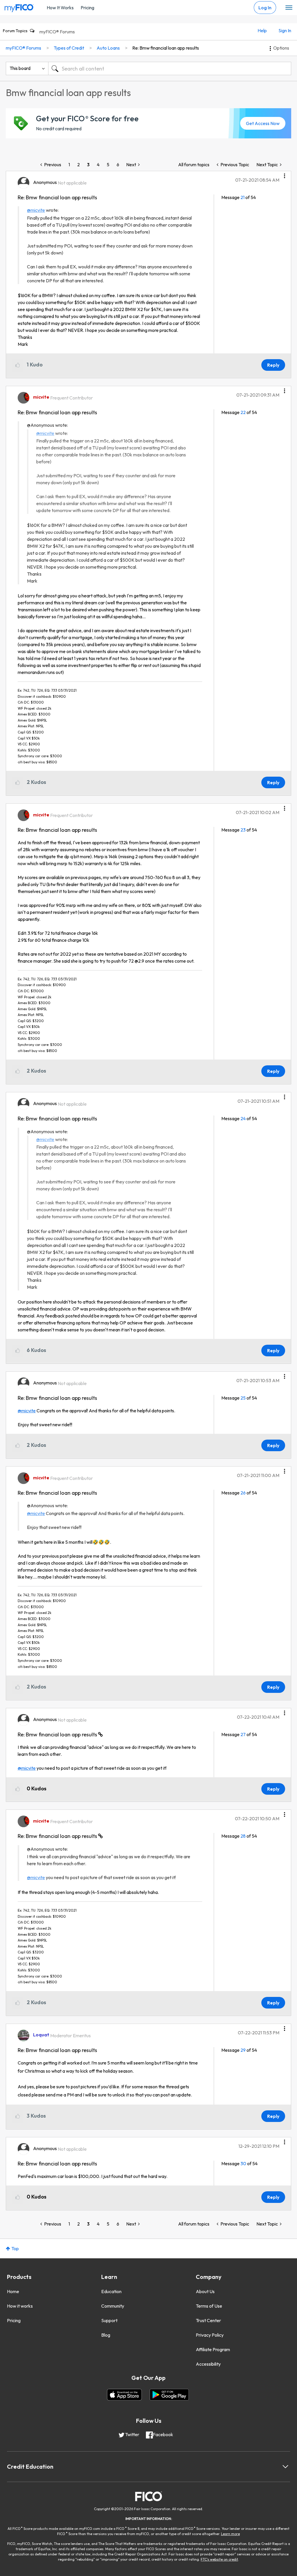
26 (243, 1493)
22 (243, 412)
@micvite (36, 210)
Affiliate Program (213, 2349)
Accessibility (208, 2364)
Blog (106, 2335)
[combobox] (170, 68)
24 (243, 1118)
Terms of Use (209, 2306)
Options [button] (281, 48)
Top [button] (15, 2248)
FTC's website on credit (219, 2559)
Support (109, 2320)
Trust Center (208, 2320)
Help (262, 30)
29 (243, 2050)
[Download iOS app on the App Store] (124, 2395)
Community (113, 2306)
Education (111, 2291)
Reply (273, 365)
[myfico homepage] (19, 7)
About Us (205, 2291)
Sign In (285, 30)
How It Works (60, 8)
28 (243, 1836)
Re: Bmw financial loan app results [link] (166, 48)
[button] (285, 174)
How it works (20, 2306)
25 (243, 1398)
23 (243, 830)
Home (13, 2291)
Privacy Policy (210, 2335)
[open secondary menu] (289, 8)
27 (243, 1734)
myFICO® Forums (57, 32)
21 (242, 197)
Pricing (87, 8)
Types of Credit (69, 48)
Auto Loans (108, 48)
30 (243, 2163)
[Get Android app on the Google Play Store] (169, 2395)
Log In (265, 8)
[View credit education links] (285, 2467)
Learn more (230, 2534)
